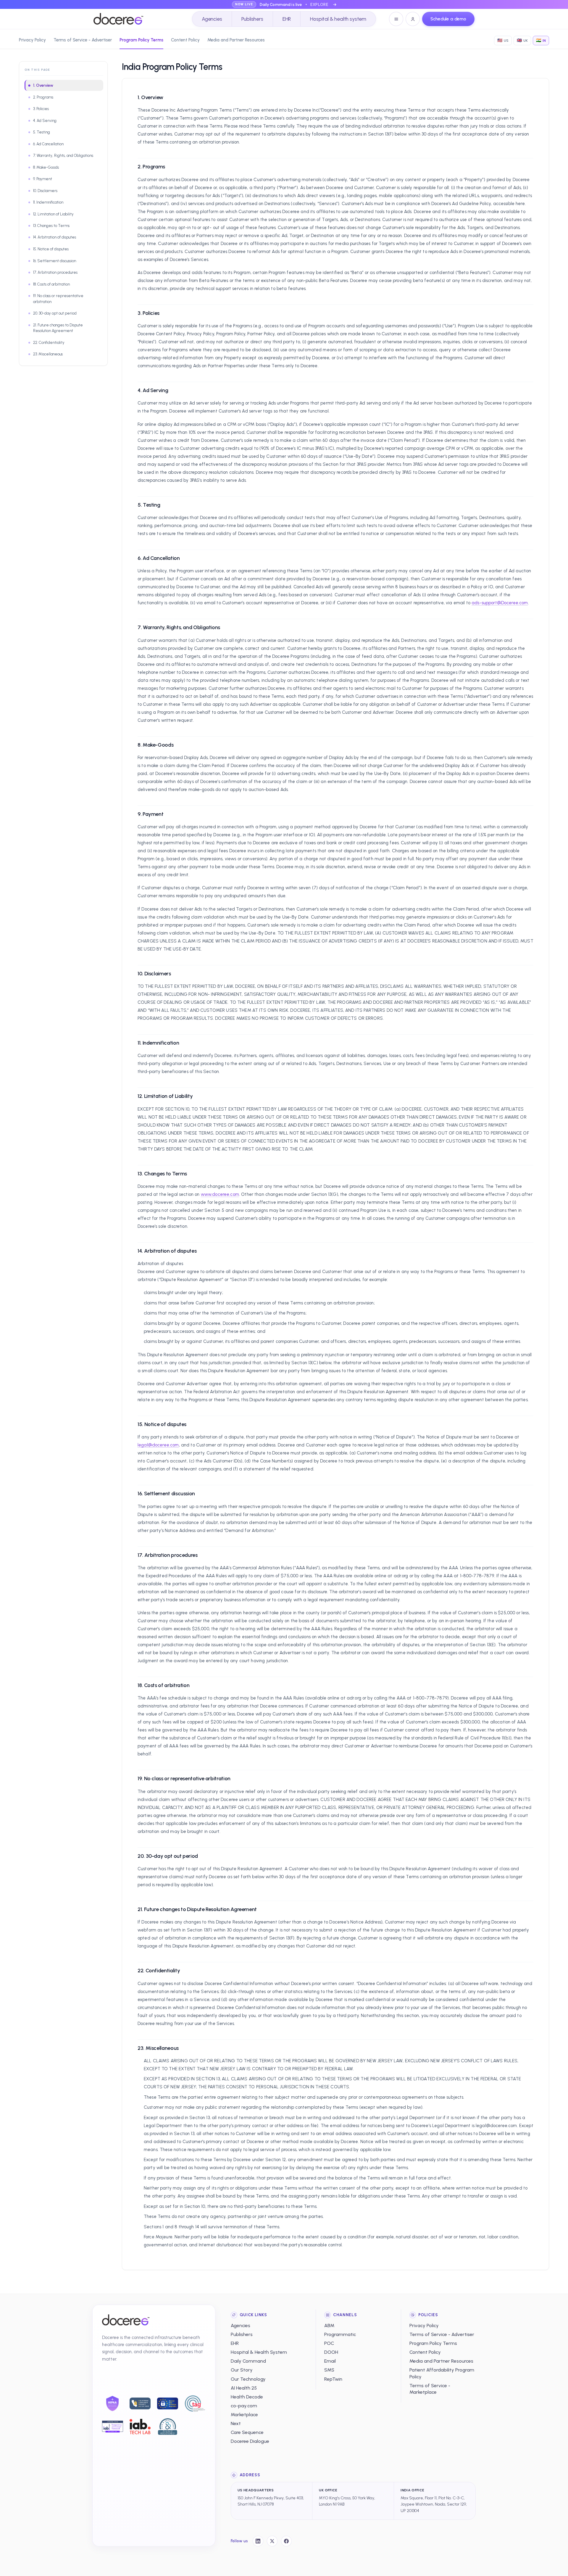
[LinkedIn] (258, 2541)
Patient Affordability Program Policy (442, 2373)
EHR (287, 19)
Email (330, 2361)
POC (329, 2343)
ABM (329, 2326)
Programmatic (340, 2334)
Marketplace (244, 2415)
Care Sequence (247, 2432)
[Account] (413, 19)
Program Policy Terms (141, 40)
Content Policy (185, 40)
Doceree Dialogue (250, 2441)
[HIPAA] (113, 2403)
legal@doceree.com (158, 1445)
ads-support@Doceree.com (500, 603)
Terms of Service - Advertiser (83, 40)
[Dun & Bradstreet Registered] (168, 2427)
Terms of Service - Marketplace (430, 2389)
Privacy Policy (32, 40)
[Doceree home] (118, 19)
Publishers (252, 19)
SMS (329, 2370)
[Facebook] (286, 2541)
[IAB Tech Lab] (140, 2427)
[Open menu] (396, 19)
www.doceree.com (220, 1194)
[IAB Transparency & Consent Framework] (113, 2426)
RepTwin (333, 2379)
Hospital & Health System (259, 2352)
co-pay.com (244, 2406)
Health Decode (247, 2397)
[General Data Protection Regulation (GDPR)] (168, 2403)
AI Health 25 (244, 2388)
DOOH (331, 2352)
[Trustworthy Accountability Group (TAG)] (195, 2403)
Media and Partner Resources (236, 40)
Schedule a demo (448, 19)
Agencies (212, 19)
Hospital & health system (338, 19)
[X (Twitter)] (272, 2541)
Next (236, 2423)
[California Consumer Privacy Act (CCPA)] (140, 2403)
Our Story (242, 2370)
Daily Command (248, 2361)
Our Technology (248, 2379)
